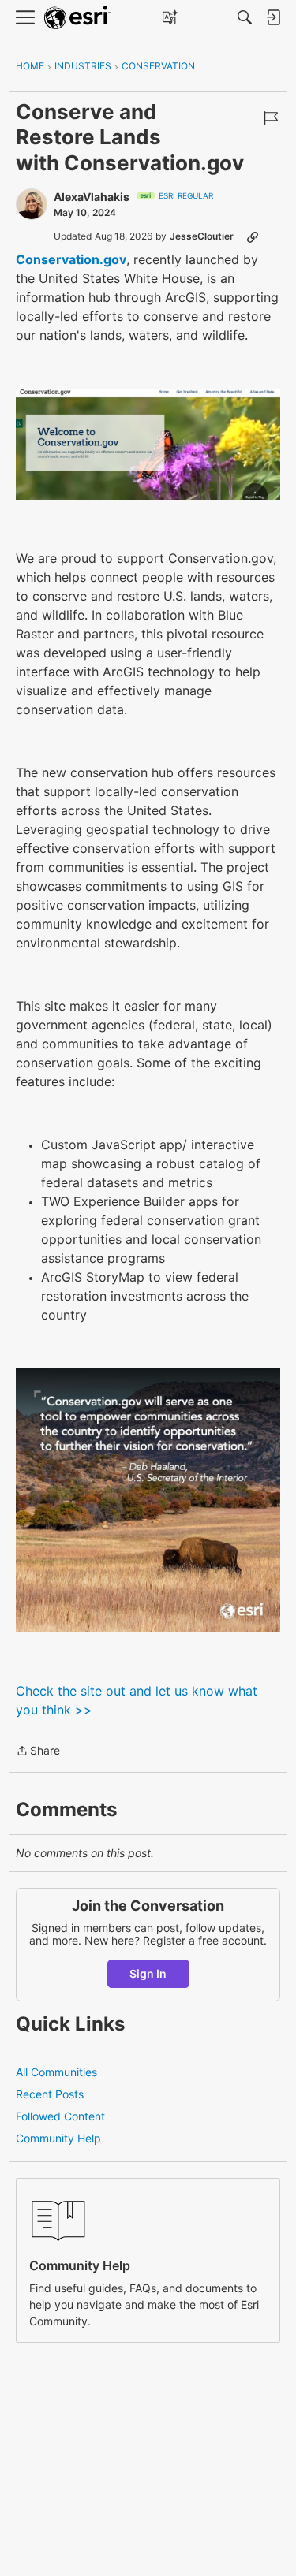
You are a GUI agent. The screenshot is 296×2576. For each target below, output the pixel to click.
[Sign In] (273, 17)
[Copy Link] (253, 236)
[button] (148, 444)
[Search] (245, 17)
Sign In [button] (148, 1973)
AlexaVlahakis (92, 197)
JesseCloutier (202, 236)
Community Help (58, 2138)
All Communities (56, 2072)
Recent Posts (50, 2094)
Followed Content (60, 2116)
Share (38, 1752)
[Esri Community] (77, 18)
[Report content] (271, 118)
